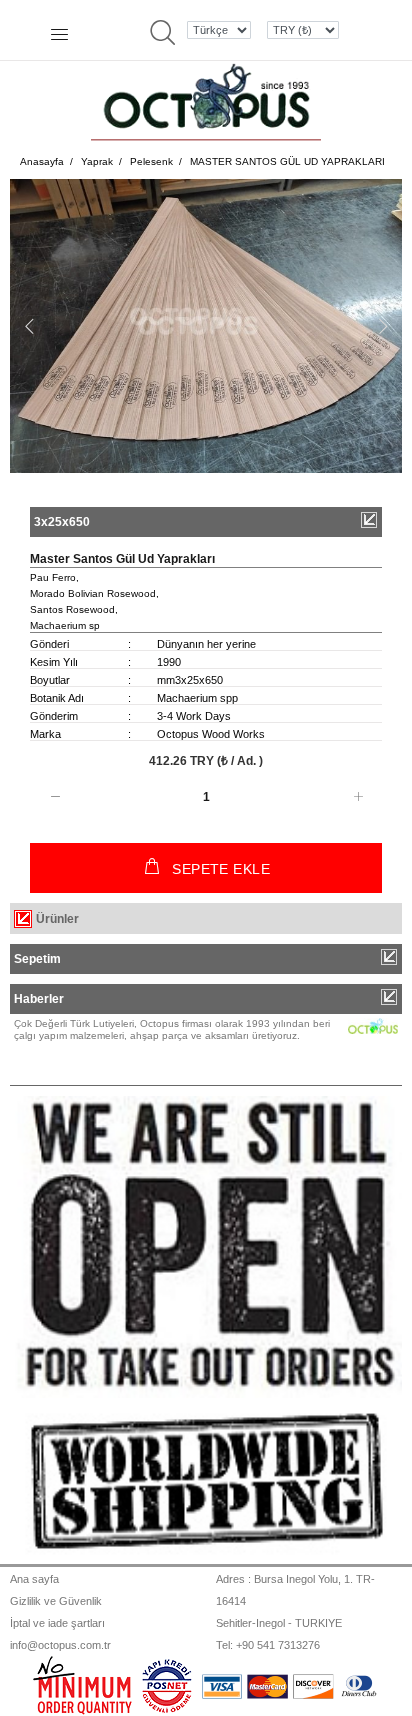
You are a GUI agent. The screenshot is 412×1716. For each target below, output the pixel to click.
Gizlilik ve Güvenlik (56, 1601)
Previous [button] (29, 326)
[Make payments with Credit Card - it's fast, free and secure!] (167, 1685)
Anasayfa (42, 161)
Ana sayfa (34, 1579)
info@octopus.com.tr (60, 1645)
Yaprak (97, 161)
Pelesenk (151, 161)
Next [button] (383, 326)
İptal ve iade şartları (57, 1623)
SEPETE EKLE (221, 869)
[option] (206, 326)
